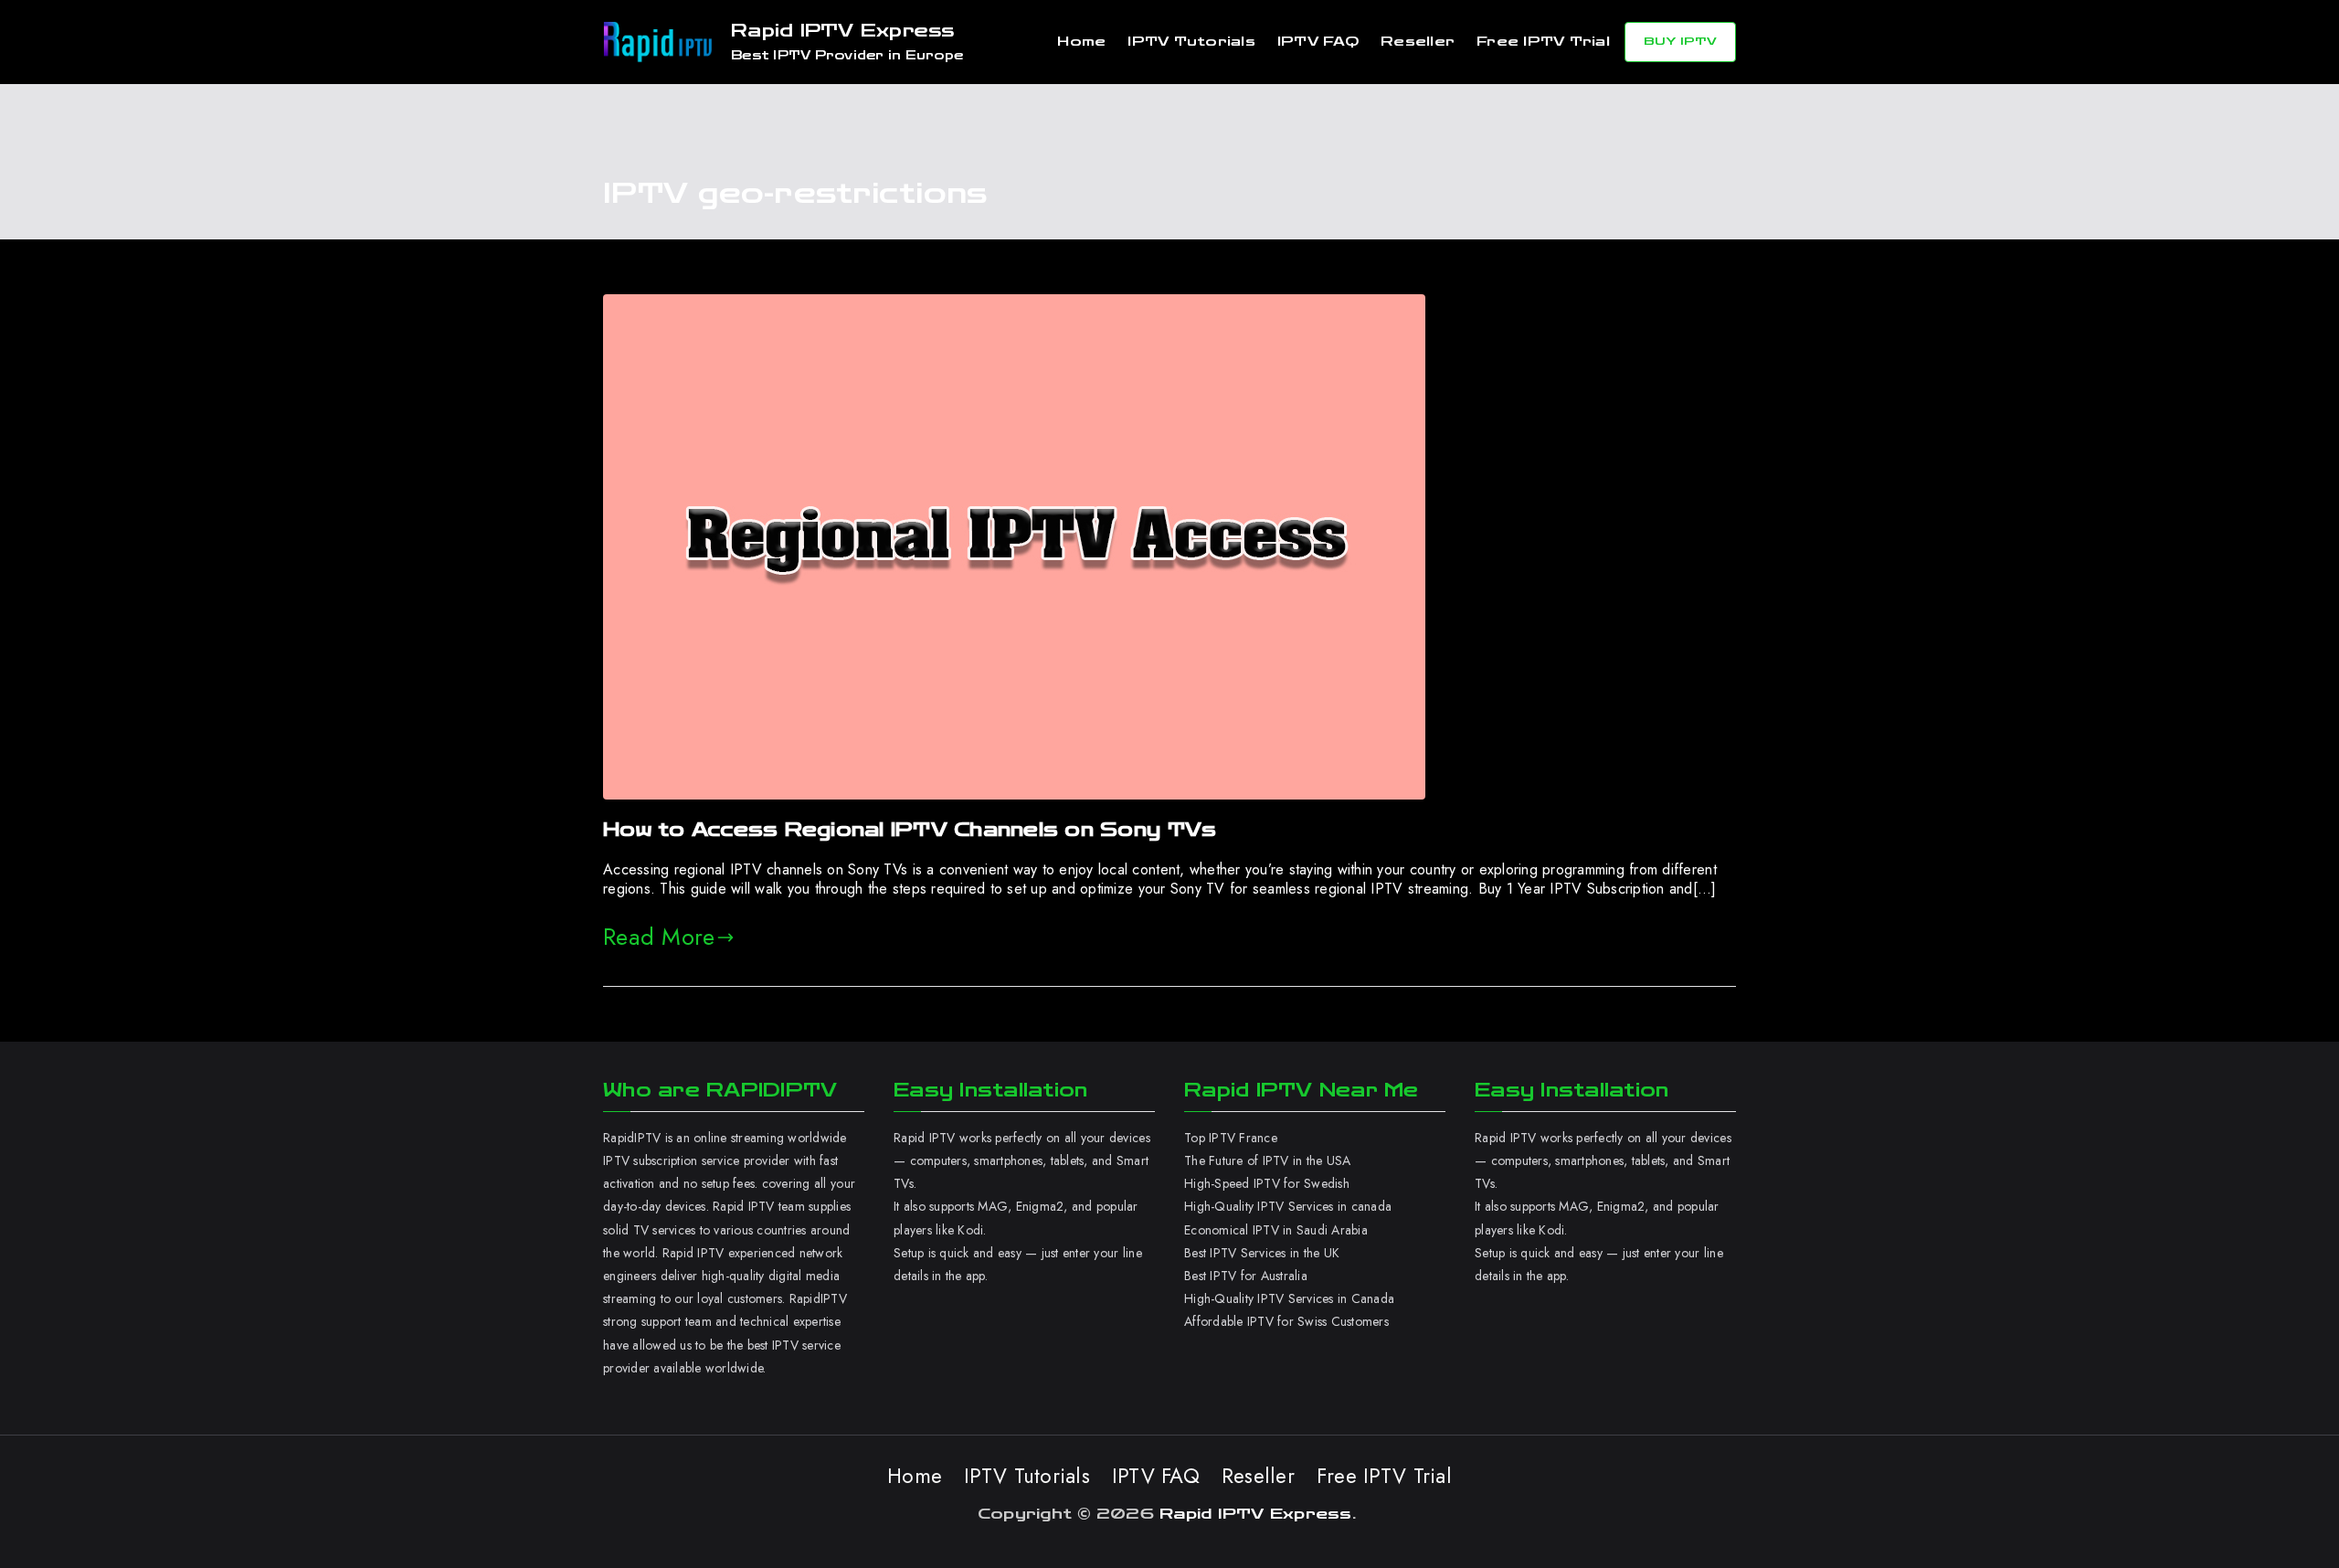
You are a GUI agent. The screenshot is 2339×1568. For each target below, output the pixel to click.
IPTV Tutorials (1191, 42)
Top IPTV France (1231, 1138)
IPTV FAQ (1318, 42)
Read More (659, 937)
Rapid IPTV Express (843, 31)
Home (1081, 42)
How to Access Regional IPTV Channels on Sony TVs (910, 830)
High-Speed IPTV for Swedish (1267, 1183)
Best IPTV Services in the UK (1262, 1253)
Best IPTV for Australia (1248, 1276)
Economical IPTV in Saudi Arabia (1276, 1230)
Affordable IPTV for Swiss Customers (1286, 1321)
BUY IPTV (1680, 41)
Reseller (1418, 42)
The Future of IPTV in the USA (1267, 1160)
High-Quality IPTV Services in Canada (1289, 1298)
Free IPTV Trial (1543, 42)
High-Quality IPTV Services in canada (1288, 1206)
